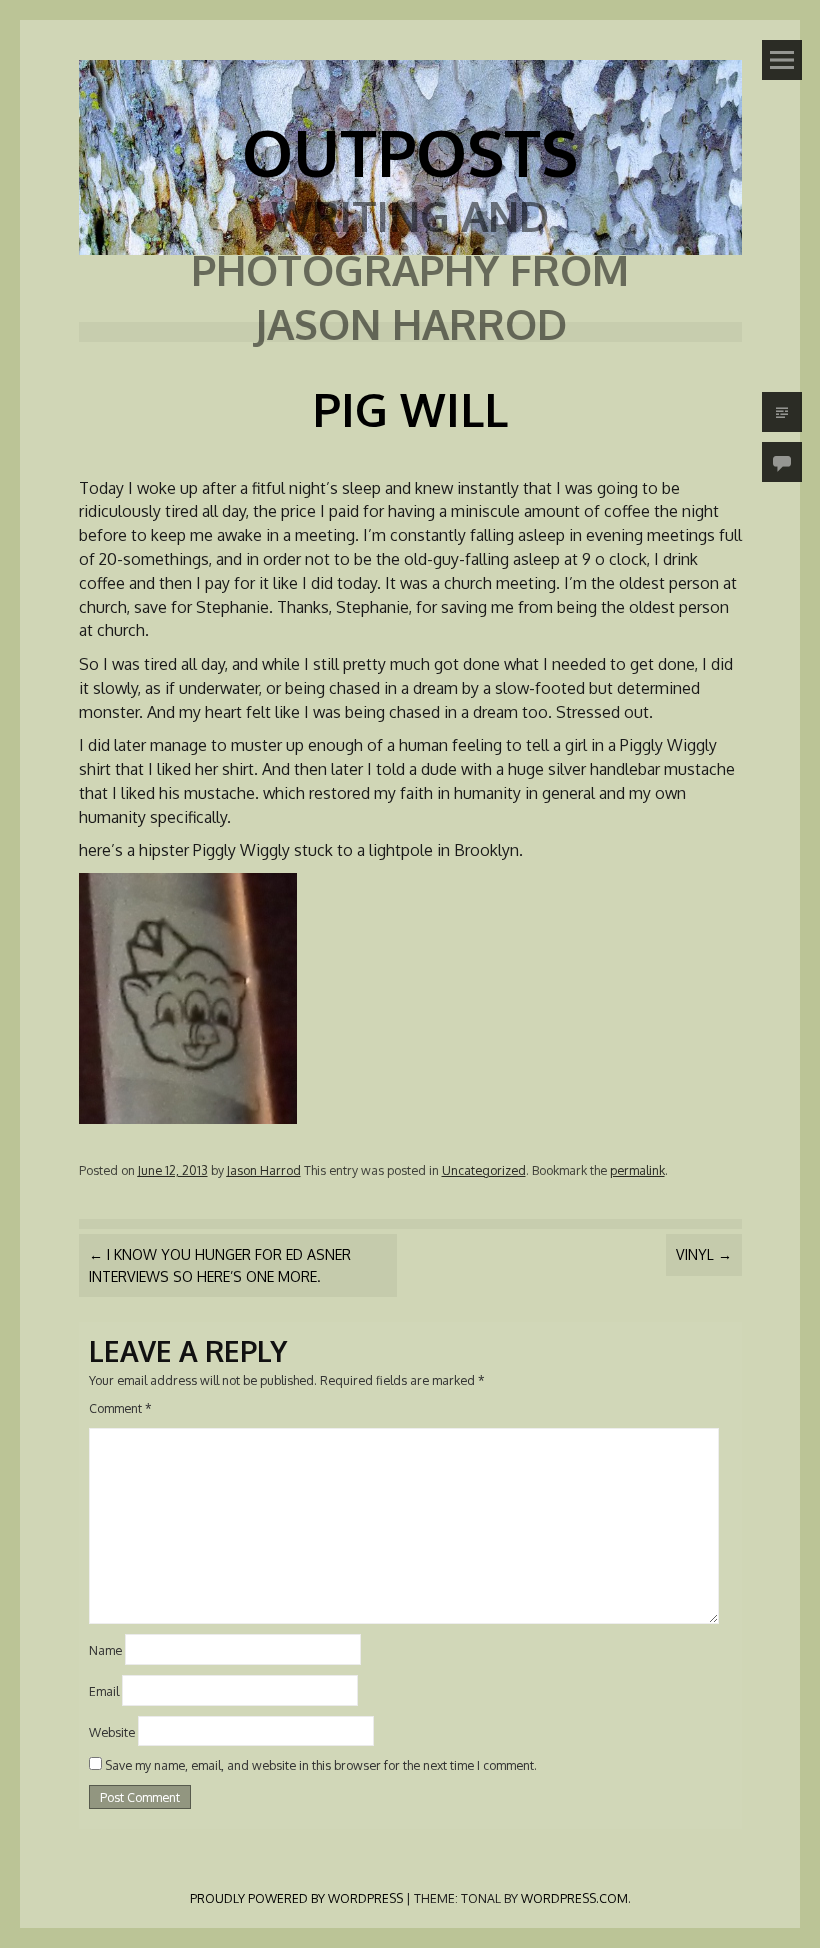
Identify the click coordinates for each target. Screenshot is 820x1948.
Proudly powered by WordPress (296, 1898)
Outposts (410, 151)
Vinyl (704, 1254)
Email (104, 1690)
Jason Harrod (264, 1170)
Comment (120, 1408)
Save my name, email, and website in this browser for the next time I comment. (321, 1765)
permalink (637, 1170)
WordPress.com (574, 1898)
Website (112, 1731)
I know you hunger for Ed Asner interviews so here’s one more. (220, 1265)
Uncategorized (484, 1170)
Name (105, 1650)
